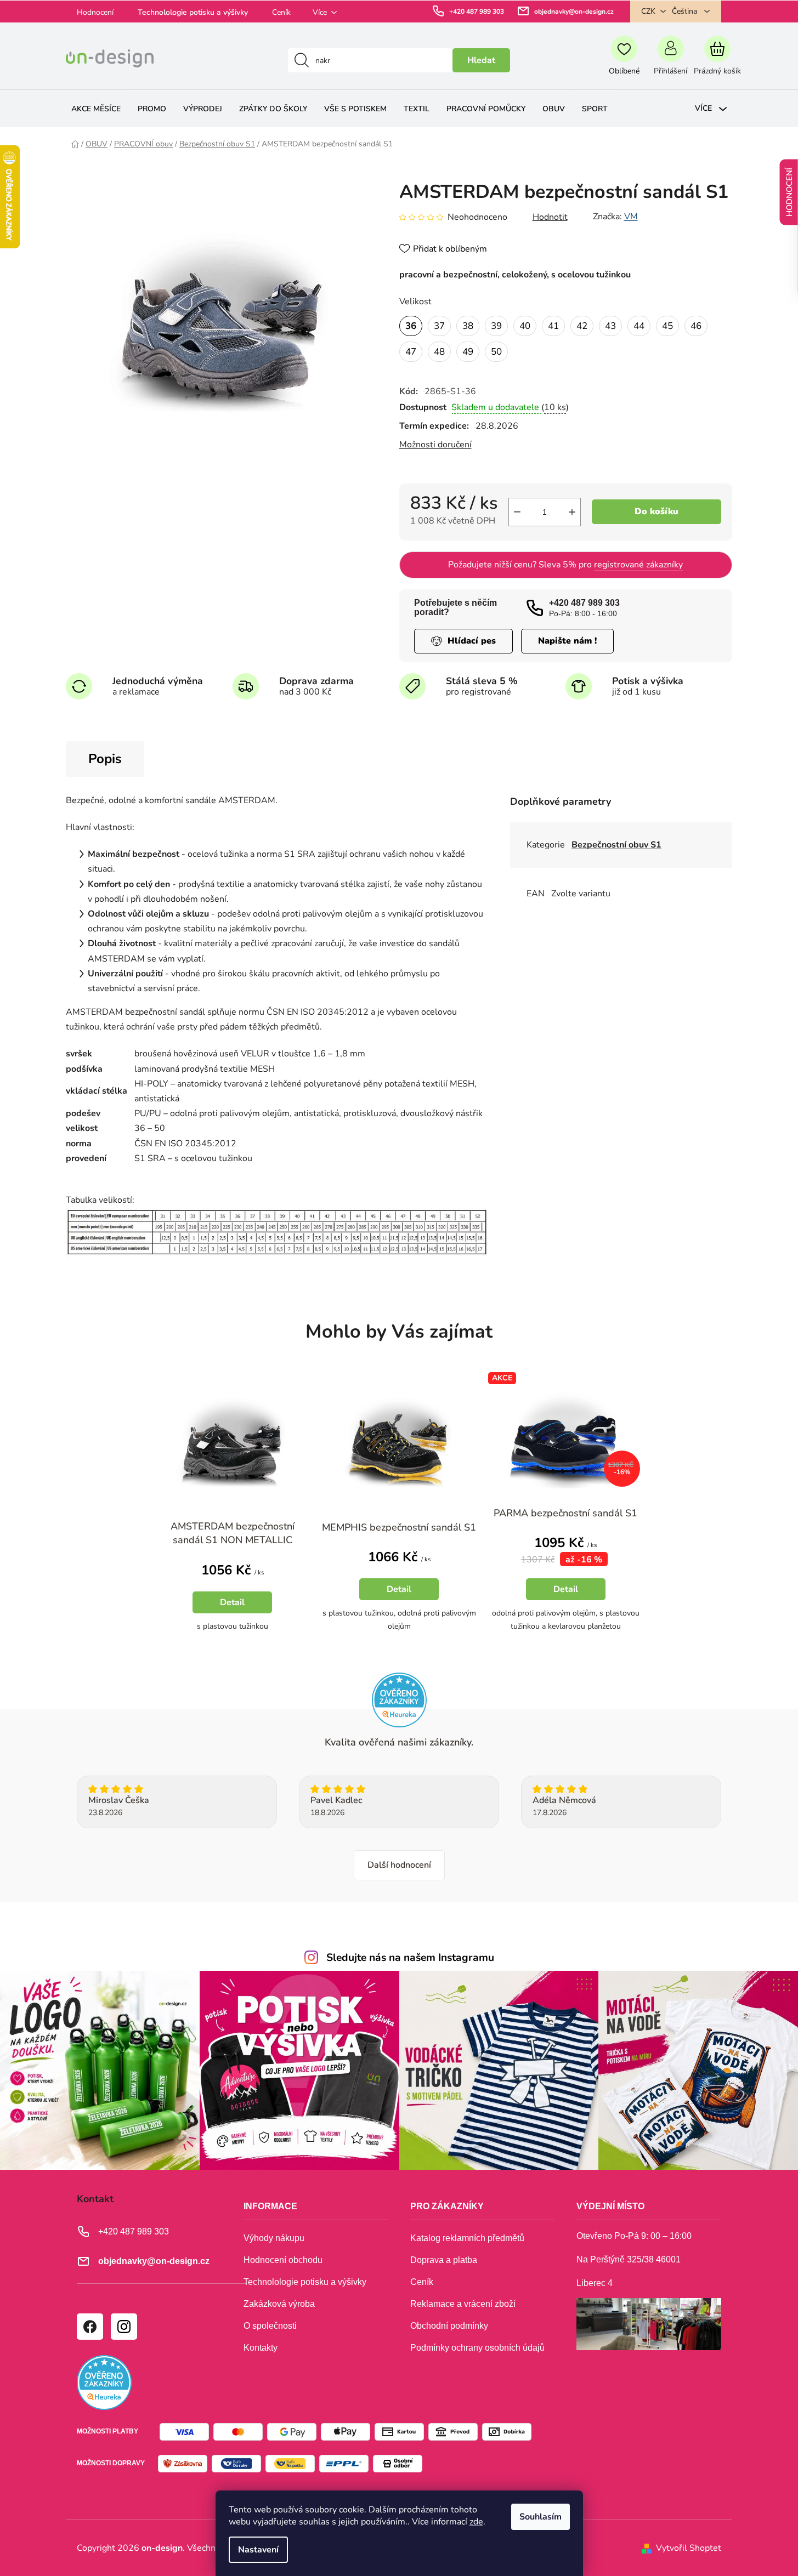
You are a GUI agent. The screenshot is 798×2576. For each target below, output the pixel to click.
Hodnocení (95, 12)
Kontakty (261, 2348)
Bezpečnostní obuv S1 (616, 845)
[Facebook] (89, 2326)
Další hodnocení (399, 1865)
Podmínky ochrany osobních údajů (477, 2348)
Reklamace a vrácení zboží (463, 2304)
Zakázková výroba (279, 2304)
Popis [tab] (105, 759)
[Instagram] (123, 2326)
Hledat (481, 60)
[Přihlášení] (670, 60)
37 (439, 326)
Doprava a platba (444, 2260)
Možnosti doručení (435, 445)
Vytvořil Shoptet (689, 2548)
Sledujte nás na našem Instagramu (410, 1958)
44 (639, 326)
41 (553, 326)
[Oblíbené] (624, 60)
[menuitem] (96, 109)
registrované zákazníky (638, 565)
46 (696, 326)
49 (468, 352)
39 (496, 326)
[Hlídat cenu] (463, 641)
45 (667, 326)
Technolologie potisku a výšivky (193, 12)
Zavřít (462, 479)
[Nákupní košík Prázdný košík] (717, 60)
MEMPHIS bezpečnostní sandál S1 (399, 1527)
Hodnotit (550, 217)
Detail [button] (232, 1602)
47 (411, 352)
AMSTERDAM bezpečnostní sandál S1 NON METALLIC (233, 1533)
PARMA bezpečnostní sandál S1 (565, 1513)
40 (525, 326)
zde (476, 2522)
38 (468, 326)
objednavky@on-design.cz (574, 12)
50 (496, 352)
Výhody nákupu (274, 2238)
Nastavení (258, 2550)
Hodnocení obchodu (283, 2260)
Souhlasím (541, 2517)
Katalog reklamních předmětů (467, 2238)
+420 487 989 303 (477, 12)
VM (631, 217)
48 (439, 352)
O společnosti (270, 2326)
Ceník (281, 12)
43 (610, 326)
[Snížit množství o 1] (517, 512)
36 (411, 326)
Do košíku (656, 511)
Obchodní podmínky (449, 2326)
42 (582, 326)
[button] (233, 1594)
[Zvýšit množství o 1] (572, 512)
